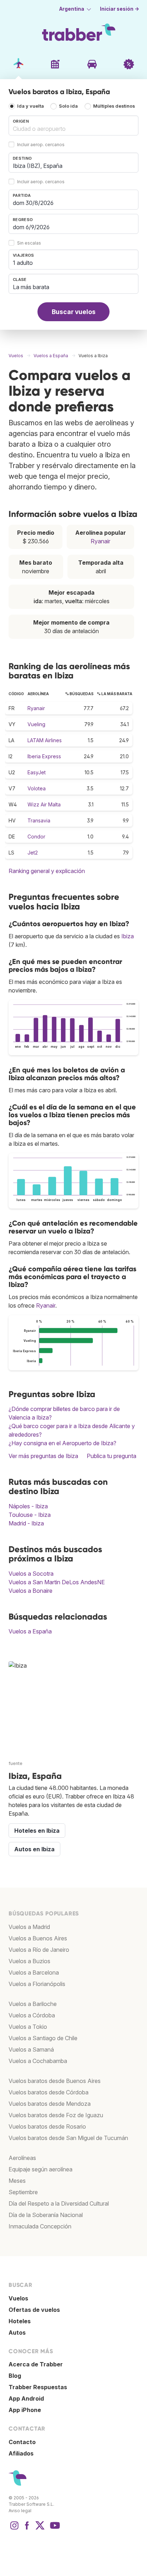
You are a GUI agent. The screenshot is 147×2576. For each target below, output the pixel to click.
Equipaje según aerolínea (40, 2169)
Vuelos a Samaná (31, 2049)
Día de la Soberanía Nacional (46, 2215)
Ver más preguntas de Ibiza (43, 1456)
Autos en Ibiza (34, 1849)
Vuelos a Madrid (29, 1927)
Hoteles (20, 2321)
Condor (36, 837)
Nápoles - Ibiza (28, 1506)
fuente (16, 1763)
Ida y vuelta (31, 106)
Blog (15, 2376)
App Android (26, 2398)
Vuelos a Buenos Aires (38, 1938)
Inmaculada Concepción (40, 2226)
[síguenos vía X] (40, 2529)
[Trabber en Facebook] (27, 2529)
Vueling (36, 724)
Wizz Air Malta (44, 804)
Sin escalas (29, 243)
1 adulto (23, 263)
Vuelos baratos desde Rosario (47, 2126)
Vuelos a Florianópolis (37, 1984)
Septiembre (23, 2192)
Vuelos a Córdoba (32, 2015)
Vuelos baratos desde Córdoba (49, 2092)
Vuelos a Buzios (29, 1961)
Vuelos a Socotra (31, 1574)
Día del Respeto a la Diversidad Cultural (59, 2203)
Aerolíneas (22, 2158)
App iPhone (25, 2410)
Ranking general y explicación (47, 871)
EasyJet (37, 772)
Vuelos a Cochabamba (38, 2061)
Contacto (22, 2442)
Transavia (39, 820)
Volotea (37, 788)
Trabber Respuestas (38, 2387)
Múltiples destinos (114, 106)
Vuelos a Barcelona (34, 1972)
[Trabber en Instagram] (14, 2529)
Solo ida (68, 106)
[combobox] (73, 125)
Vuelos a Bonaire (31, 1591)
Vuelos (18, 2298)
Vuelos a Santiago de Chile (43, 2038)
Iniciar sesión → (120, 9)
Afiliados (21, 2453)
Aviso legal (20, 2511)
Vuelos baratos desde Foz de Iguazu (56, 2115)
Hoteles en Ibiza (37, 1831)
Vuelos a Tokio (28, 2027)
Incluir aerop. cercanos (41, 145)
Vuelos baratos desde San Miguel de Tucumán (68, 2138)
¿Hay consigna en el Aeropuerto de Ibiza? (62, 1443)
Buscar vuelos (74, 312)
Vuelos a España (30, 1631)
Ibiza (128, 936)
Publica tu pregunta (111, 1456)
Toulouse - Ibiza (30, 1515)
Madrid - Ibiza (26, 1523)
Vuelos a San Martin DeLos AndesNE (57, 1582)
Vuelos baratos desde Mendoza (50, 2104)
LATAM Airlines (45, 740)
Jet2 (33, 853)
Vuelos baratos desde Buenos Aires (55, 2081)
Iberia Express (44, 756)
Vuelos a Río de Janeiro (39, 1950)
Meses (17, 2181)
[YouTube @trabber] (54, 2529)
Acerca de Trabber (36, 2364)
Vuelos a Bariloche (33, 2004)
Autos (17, 2333)
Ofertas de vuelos (34, 2310)
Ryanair (100, 541)
